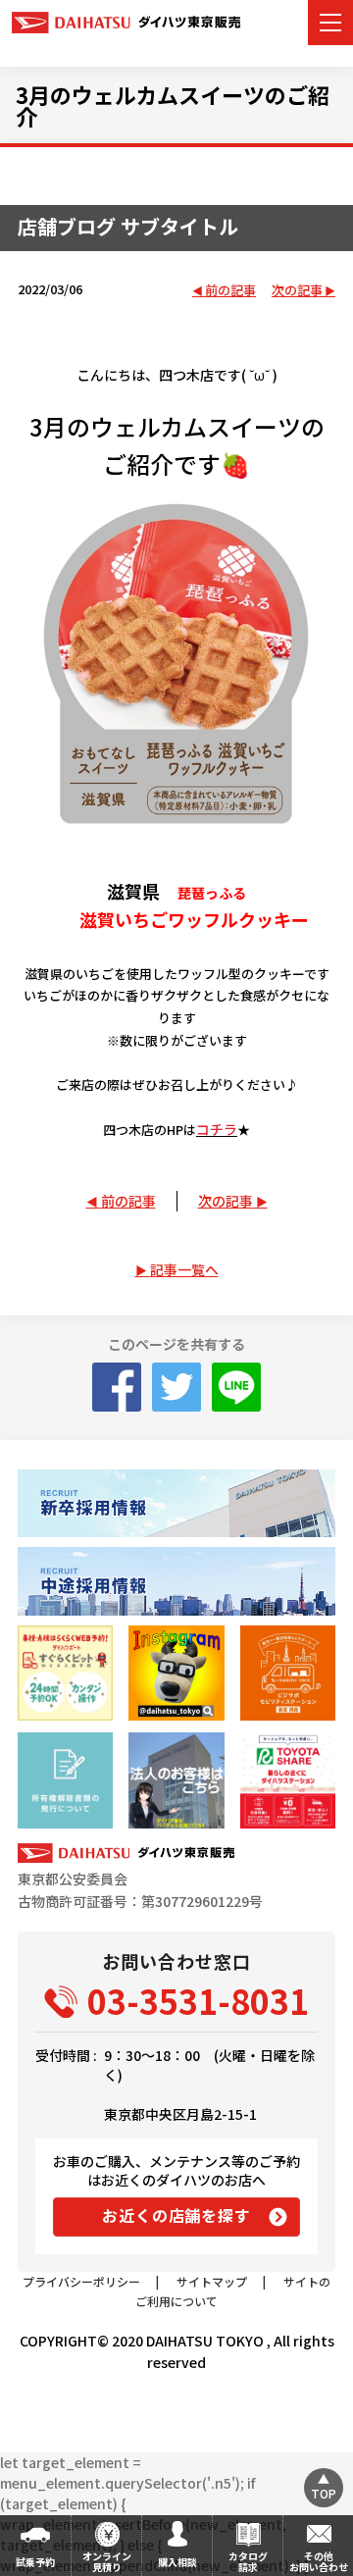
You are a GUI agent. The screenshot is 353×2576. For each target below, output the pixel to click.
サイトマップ (212, 2281)
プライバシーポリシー (81, 2281)
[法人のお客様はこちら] (176, 1780)
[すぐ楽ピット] (65, 1673)
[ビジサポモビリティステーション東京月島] (288, 1673)
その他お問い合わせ (319, 2561)
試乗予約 (35, 2562)
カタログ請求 (248, 2561)
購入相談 (177, 2562)
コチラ (217, 1129)
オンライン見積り (107, 2561)
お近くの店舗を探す (176, 2215)
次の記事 (297, 291)
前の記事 (230, 291)
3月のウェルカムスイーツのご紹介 (173, 105)
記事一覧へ (184, 1269)
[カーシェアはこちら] (288, 1780)
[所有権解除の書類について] (65, 1780)
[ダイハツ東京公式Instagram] (176, 1673)
